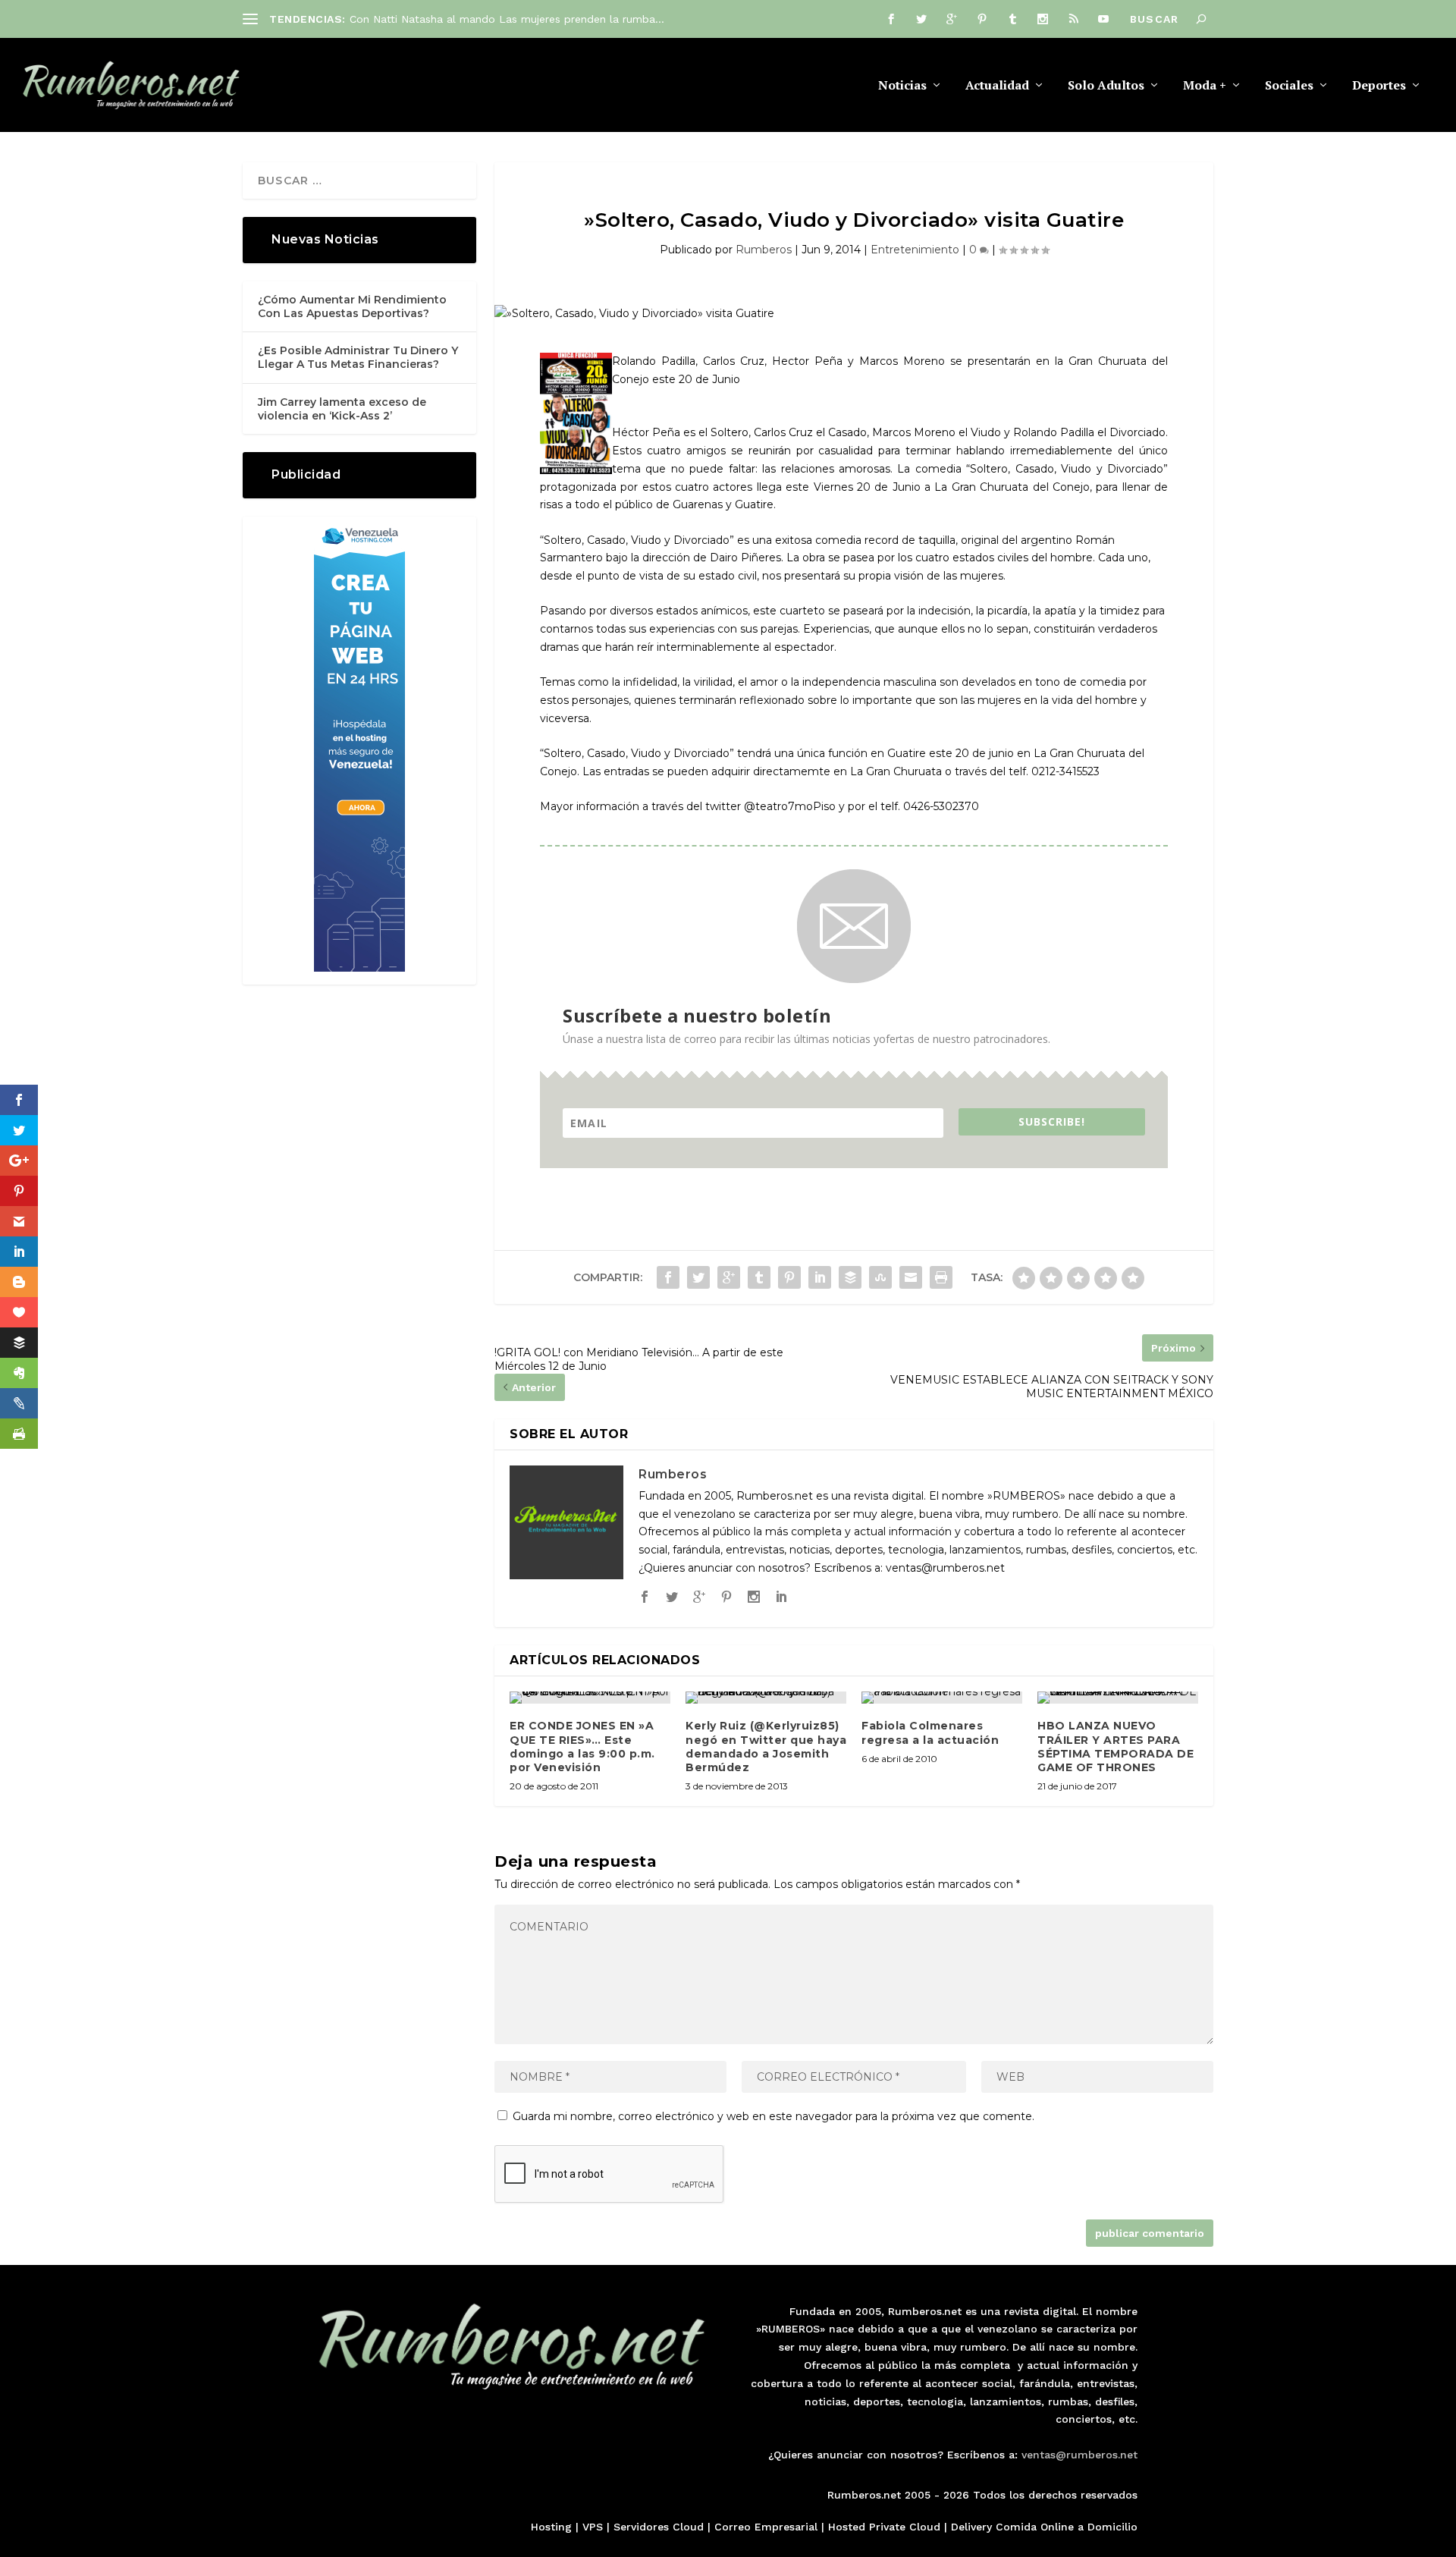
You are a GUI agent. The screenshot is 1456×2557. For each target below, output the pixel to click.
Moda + (1205, 86)
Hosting (551, 2527)
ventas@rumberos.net (1079, 2455)
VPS (593, 2527)
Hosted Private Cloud (884, 2527)
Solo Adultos (1106, 86)
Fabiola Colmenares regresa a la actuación (930, 1732)
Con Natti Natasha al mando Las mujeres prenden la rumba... (507, 19)
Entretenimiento (915, 250)
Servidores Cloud (659, 2527)
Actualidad (997, 86)
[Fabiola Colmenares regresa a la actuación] (942, 1698)
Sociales (1289, 86)
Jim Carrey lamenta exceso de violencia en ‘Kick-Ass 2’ (342, 409)
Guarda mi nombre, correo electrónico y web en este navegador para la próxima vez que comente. (773, 2116)
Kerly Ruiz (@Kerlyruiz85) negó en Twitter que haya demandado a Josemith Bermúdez (766, 1747)
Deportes (1379, 86)
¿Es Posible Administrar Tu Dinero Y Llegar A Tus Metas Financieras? (358, 357)
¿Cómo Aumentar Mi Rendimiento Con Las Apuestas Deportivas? (352, 306)
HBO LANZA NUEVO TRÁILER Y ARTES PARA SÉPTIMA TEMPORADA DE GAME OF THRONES (1116, 1747)
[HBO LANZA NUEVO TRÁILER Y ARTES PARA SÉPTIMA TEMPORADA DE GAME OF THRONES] (1118, 1698)
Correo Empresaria (764, 2527)
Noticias (902, 86)
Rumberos (764, 250)
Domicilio (1112, 2527)
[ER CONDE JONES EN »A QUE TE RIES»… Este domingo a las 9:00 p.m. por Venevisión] (590, 1698)
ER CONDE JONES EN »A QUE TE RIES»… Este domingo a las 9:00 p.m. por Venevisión (582, 1747)
